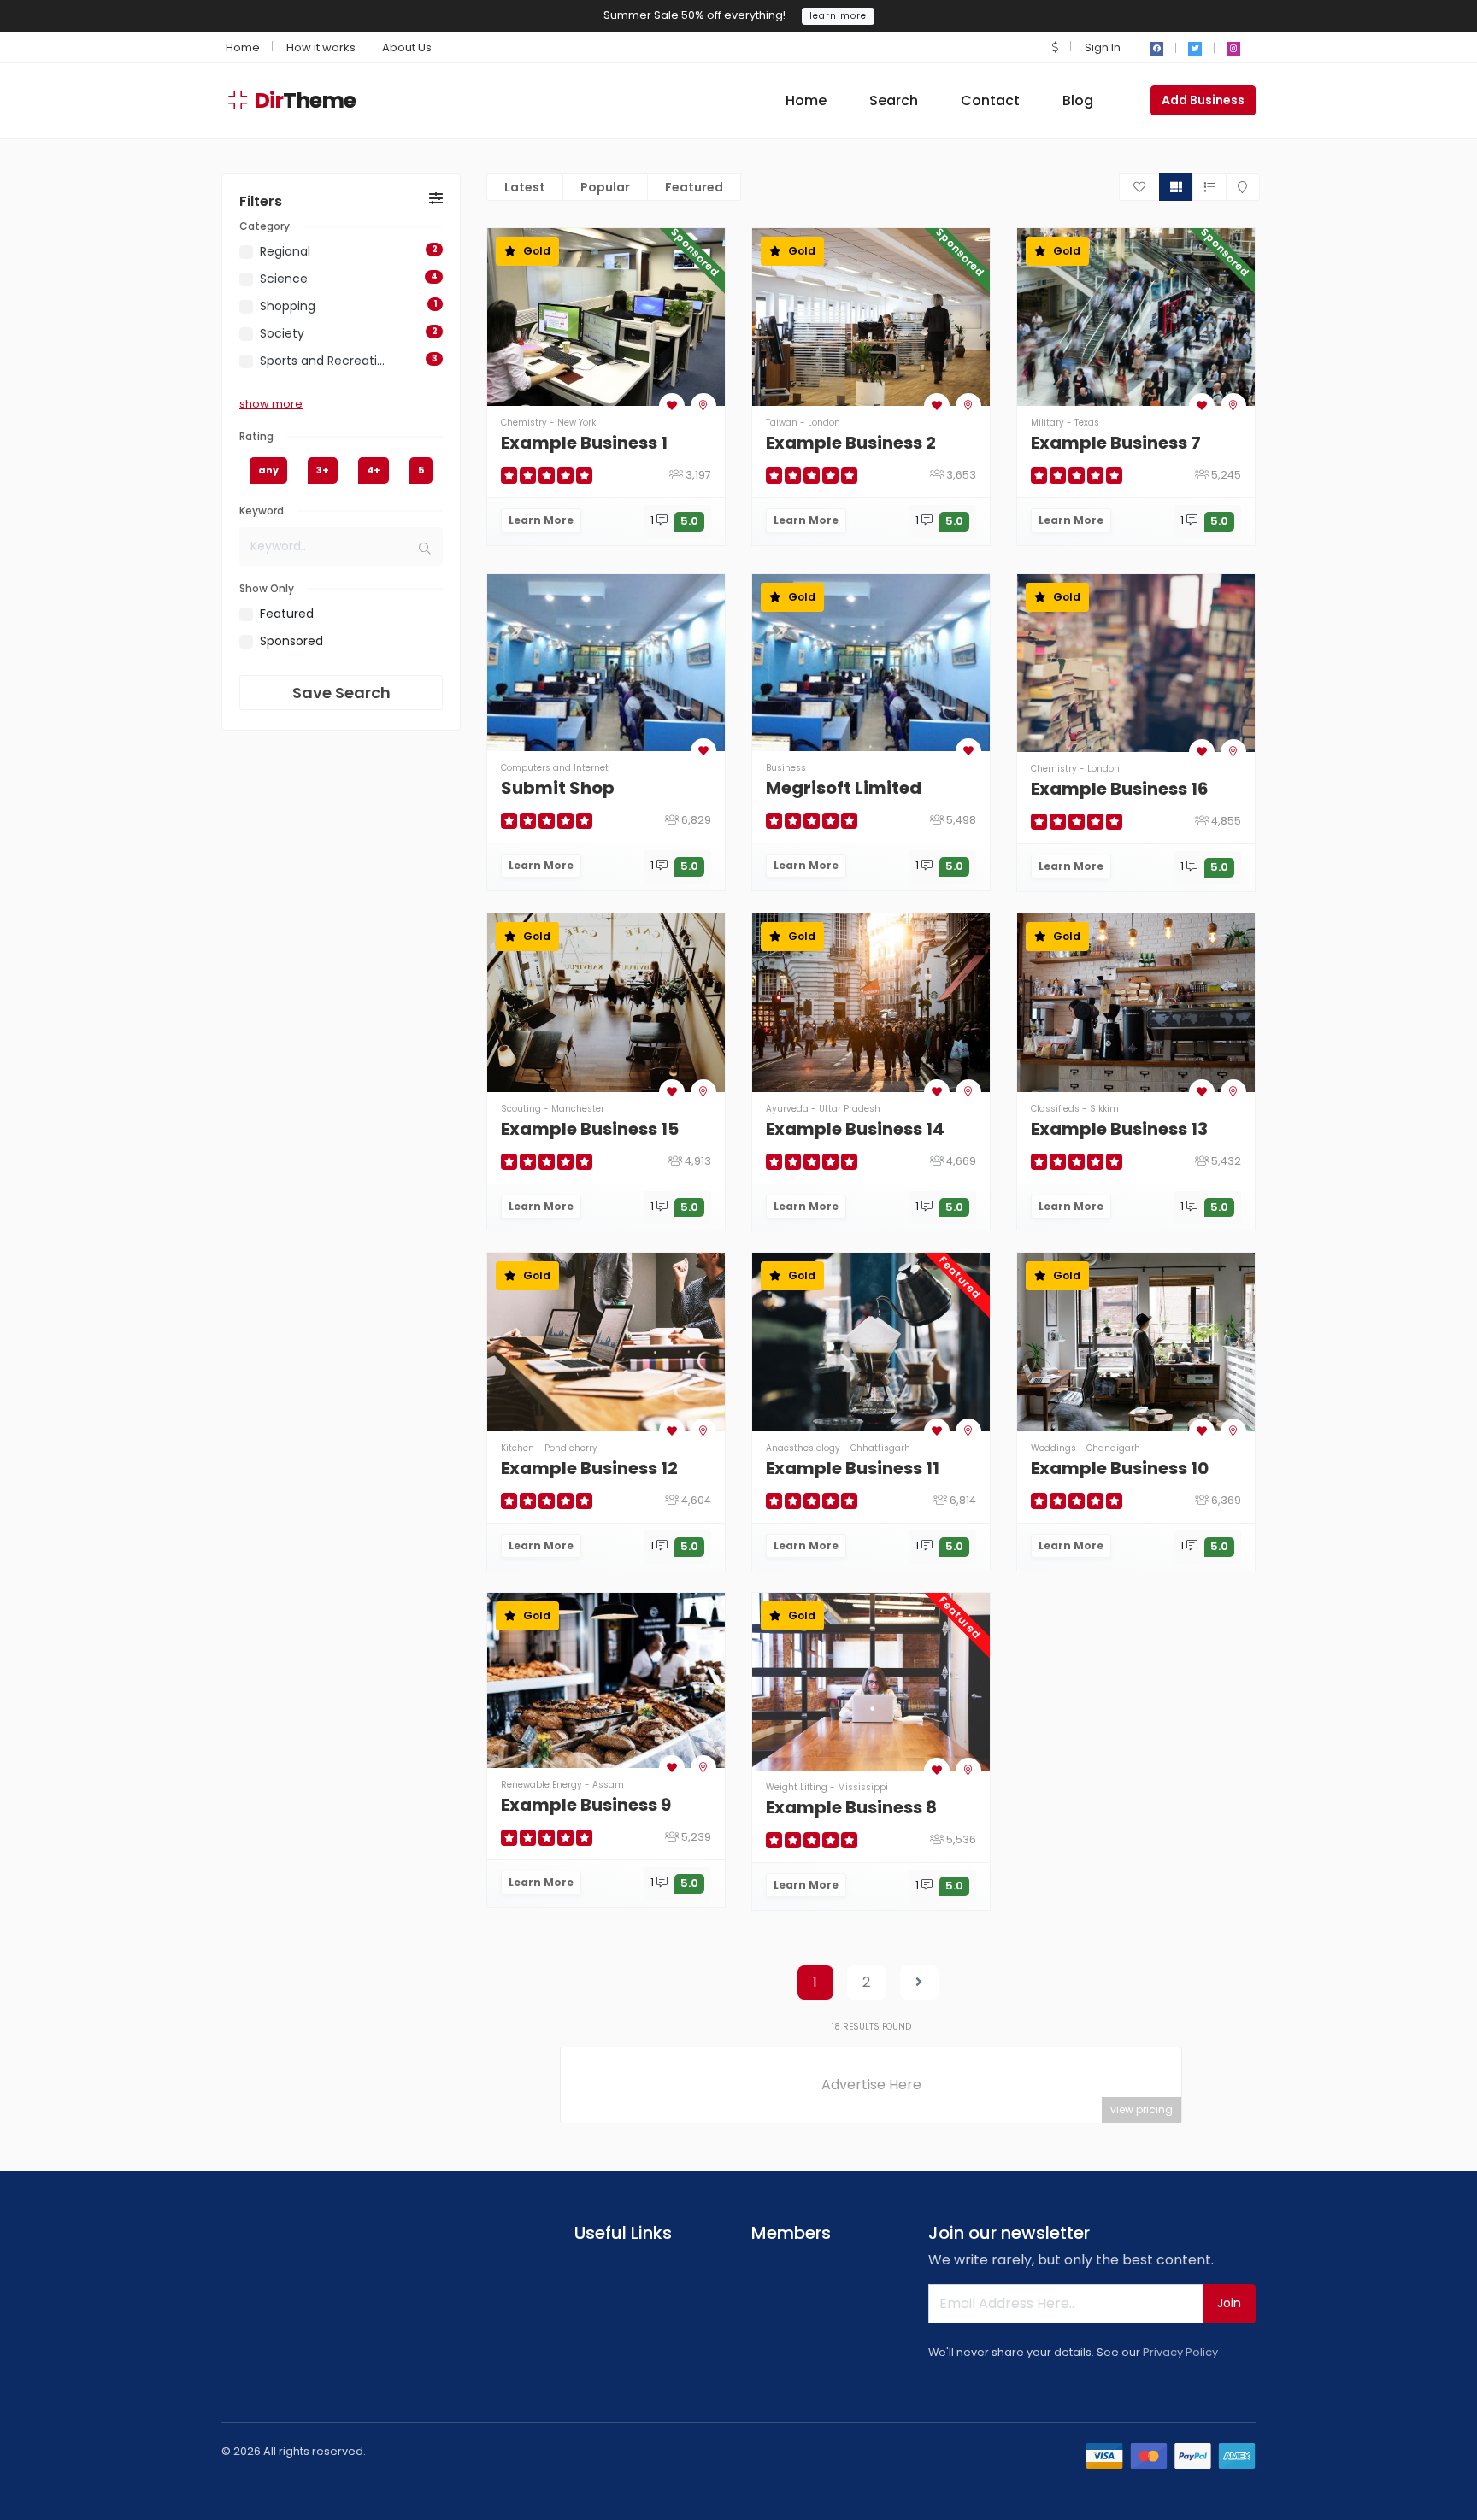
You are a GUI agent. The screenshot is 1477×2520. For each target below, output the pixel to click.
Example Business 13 (1119, 1129)
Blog (1078, 100)
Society (282, 333)
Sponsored (291, 641)
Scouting (521, 1109)
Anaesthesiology (803, 1448)
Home (243, 47)
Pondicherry (571, 1448)
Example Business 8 (851, 1807)
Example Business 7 (1116, 443)
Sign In (1103, 47)
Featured (287, 614)
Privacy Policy (1180, 2352)
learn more (838, 16)
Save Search (341, 693)
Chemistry (524, 423)
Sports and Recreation (324, 361)
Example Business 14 (855, 1129)
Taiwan (782, 423)
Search (894, 100)
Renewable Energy (541, 1785)
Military (1047, 423)
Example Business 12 (589, 1468)
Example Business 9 (586, 1805)
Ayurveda (787, 1109)
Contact (990, 100)
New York (577, 423)
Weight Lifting (797, 1787)
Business (786, 768)
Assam (608, 1785)
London (824, 423)
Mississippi (863, 1787)
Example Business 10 (1120, 1468)
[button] (1055, 47)
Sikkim (1104, 1109)
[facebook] (1156, 49)
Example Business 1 (584, 443)
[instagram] (1233, 49)
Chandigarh (1113, 1448)
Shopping (288, 306)
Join (1229, 2303)
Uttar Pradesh (850, 1109)
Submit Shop (558, 788)
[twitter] (1195, 49)
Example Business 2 (851, 443)
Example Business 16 (1120, 789)
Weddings (1053, 1448)
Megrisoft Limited (844, 788)
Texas (1087, 423)
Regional (285, 251)
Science (284, 279)
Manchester (578, 1109)
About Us (407, 47)
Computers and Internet (555, 768)
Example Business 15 (590, 1129)
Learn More (541, 520)
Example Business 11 (853, 1468)
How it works (321, 47)
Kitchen (518, 1448)
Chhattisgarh (880, 1448)
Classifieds (1055, 1109)
